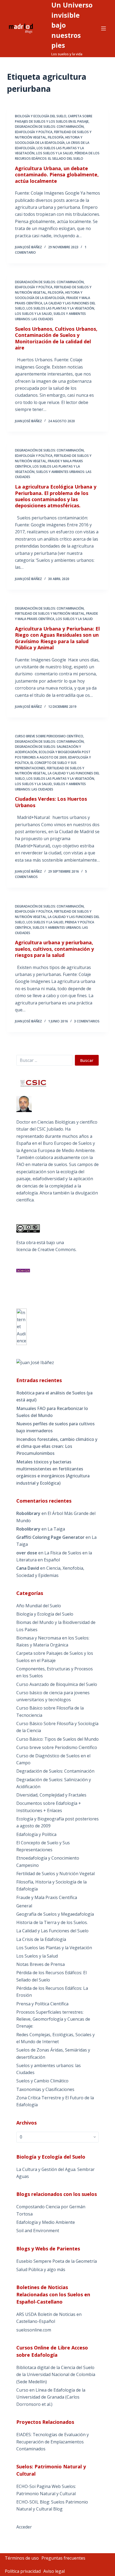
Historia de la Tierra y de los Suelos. (52, 1922)
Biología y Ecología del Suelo (41, 116)
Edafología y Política (34, 132)
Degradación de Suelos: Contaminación (49, 127)
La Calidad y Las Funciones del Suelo (52, 1931)
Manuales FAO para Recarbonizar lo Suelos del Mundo (52, 1412)
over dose (27, 1553)
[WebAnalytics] (22, 1326)
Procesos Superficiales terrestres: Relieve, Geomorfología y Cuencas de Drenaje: (53, 2019)
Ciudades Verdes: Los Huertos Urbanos (51, 802)
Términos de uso (22, 2558)
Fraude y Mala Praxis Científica (47, 1897)
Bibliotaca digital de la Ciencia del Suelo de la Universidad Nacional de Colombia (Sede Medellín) (56, 2375)
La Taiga (56, 1529)
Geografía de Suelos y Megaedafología (55, 1914)
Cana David (28, 1568)
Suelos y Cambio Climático (42, 2081)
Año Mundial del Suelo (39, 1606)
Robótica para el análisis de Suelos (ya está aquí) (54, 1396)
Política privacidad (23, 2571)
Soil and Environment (38, 2231)
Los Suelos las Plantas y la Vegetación (60, 308)
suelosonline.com (34, 2330)
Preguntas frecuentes (63, 2558)
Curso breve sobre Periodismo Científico (49, 736)
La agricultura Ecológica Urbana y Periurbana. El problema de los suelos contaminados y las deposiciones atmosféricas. (56, 496)
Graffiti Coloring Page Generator (50, 1537)
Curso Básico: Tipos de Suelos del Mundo (57, 1739)
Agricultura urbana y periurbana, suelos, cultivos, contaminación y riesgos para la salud (54, 949)
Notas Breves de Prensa (41, 1964)
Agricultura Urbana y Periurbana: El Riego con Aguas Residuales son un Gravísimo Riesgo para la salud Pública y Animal (57, 638)
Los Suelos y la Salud (55, 153)
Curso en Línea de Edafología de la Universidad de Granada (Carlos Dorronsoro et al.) (51, 2397)
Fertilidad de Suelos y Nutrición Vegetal (50, 613)
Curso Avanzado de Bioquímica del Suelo (57, 1684)
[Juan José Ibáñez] (35, 1362)
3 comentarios (87, 1021)
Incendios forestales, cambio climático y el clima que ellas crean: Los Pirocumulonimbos (57, 1446)
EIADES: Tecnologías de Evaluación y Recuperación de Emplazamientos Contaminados (53, 2442)
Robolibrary (28, 1513)
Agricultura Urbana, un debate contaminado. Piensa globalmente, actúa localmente (57, 175)
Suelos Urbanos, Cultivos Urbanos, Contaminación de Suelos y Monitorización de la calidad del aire (56, 338)
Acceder (24, 2527)
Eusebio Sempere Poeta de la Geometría (57, 2261)
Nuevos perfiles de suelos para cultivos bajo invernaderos (55, 1427)
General (24, 1906)
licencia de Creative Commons (46, 1249)
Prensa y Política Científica (42, 2004)
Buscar (87, 1060)
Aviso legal (54, 2571)
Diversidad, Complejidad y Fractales (51, 1795)
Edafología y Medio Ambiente (46, 2222)
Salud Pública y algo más (41, 2269)
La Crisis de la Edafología (41, 1939)
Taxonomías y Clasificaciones (45, 2089)
